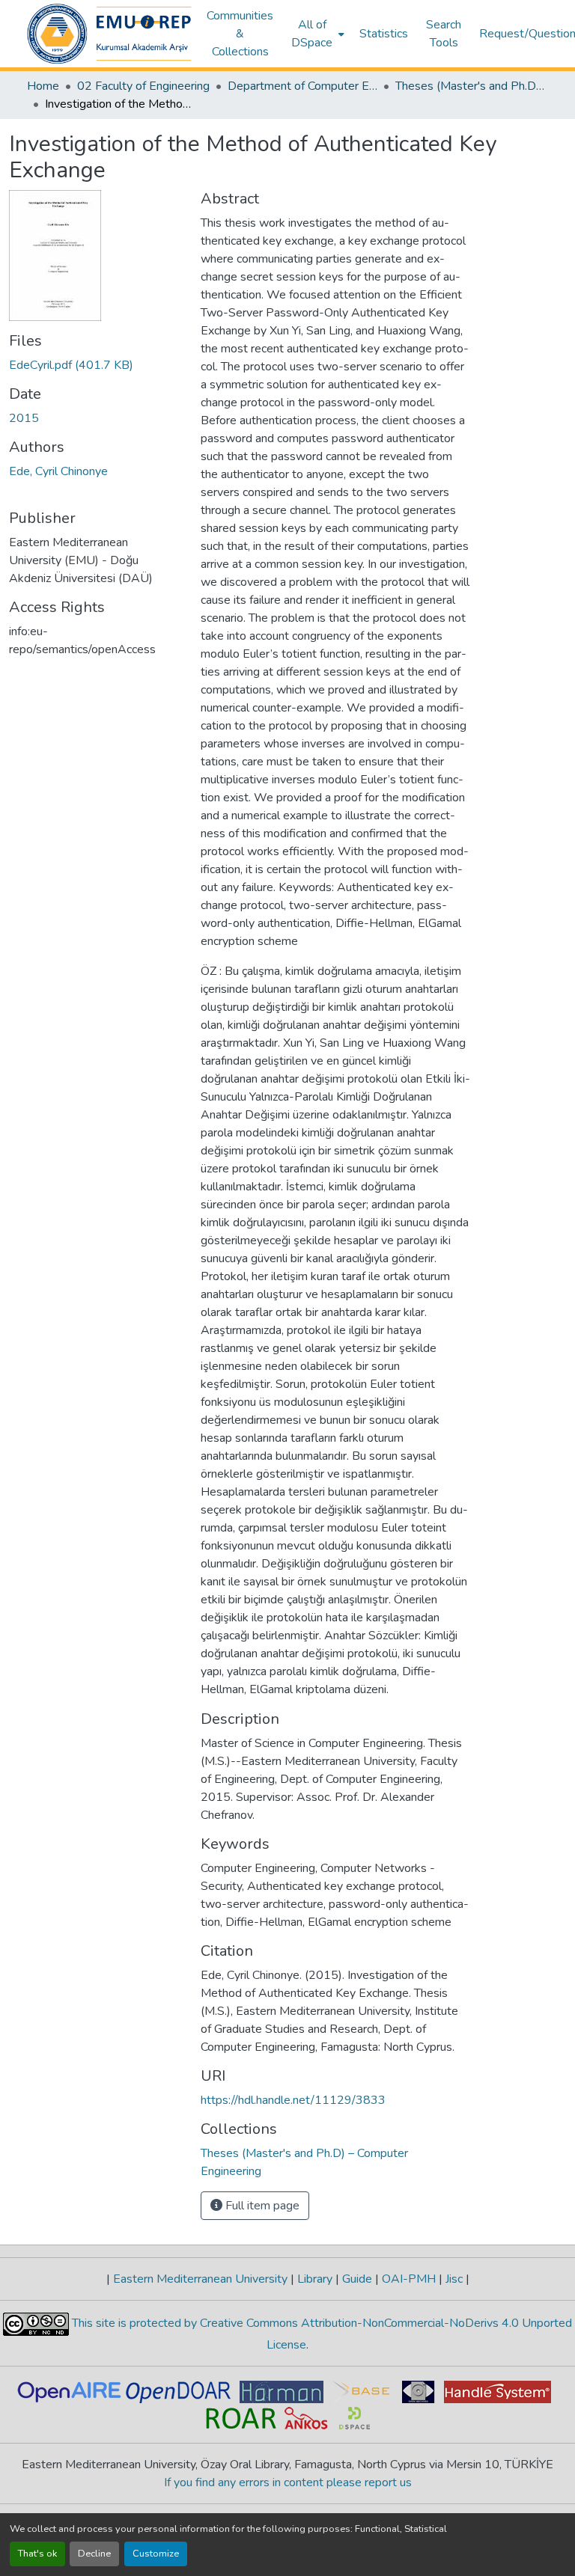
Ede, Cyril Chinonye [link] (58, 471)
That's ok (37, 2554)
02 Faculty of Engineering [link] (143, 86)
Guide (357, 2279)
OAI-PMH (409, 2279)
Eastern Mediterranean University (200, 2279)
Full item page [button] (261, 2206)
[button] (109, 34)
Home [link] (43, 86)
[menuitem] (316, 34)
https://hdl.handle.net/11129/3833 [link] (293, 2100)
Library (315, 2279)
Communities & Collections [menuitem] (240, 34)
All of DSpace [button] (312, 34)
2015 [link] (24, 418)
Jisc (454, 2279)
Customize (156, 2554)
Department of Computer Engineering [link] (302, 86)
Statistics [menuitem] (384, 34)
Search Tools (444, 34)
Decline (94, 2554)
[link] (96, 365)
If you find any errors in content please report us (288, 2482)
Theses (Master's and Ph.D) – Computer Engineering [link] (470, 86)
